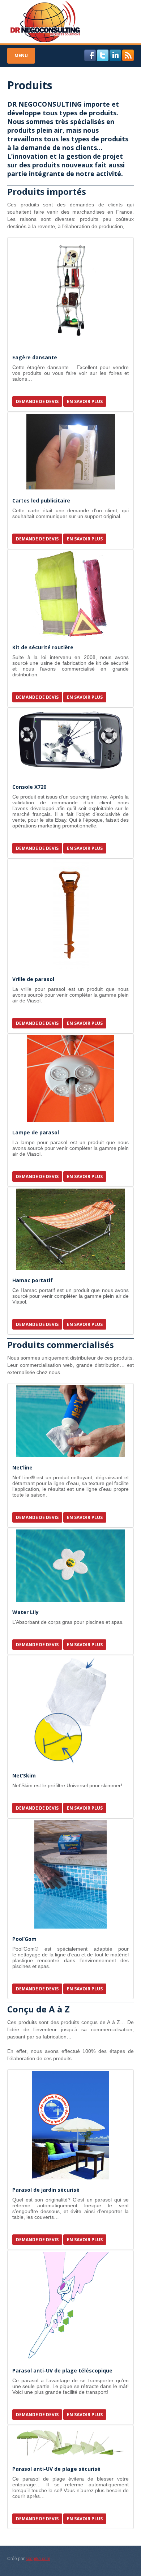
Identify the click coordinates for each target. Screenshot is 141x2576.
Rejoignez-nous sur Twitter (103, 55)
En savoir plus (85, 401)
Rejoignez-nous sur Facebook (90, 55)
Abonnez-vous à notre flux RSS (128, 55)
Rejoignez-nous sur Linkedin (115, 55)
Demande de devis (37, 401)
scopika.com (38, 2559)
